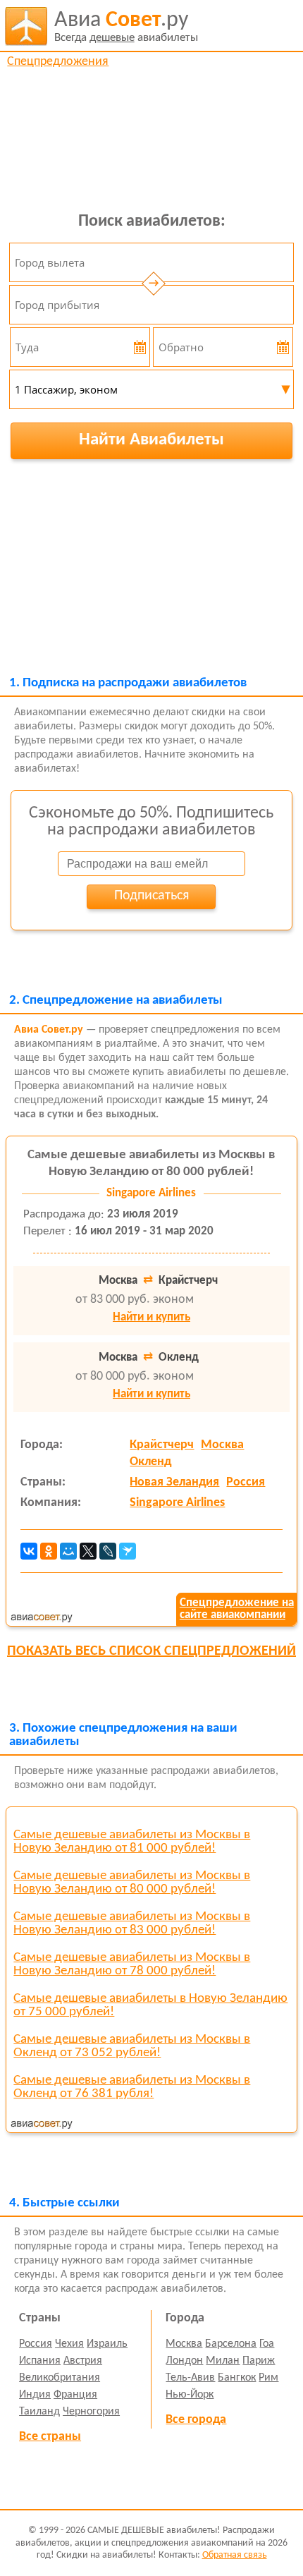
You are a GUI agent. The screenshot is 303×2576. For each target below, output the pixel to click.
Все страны (50, 2437)
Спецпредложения (58, 62)
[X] (88, 1551)
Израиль (107, 2344)
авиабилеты (126, 26)
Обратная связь (235, 2555)
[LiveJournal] (108, 1551)
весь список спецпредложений (151, 1651)
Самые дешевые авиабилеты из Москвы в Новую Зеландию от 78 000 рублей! (132, 1964)
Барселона (231, 2344)
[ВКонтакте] (29, 1551)
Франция (75, 2395)
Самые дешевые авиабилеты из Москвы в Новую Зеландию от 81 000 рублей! (132, 1842)
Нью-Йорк (190, 2395)
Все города (196, 2420)
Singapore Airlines (177, 1503)
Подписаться (151, 896)
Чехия (69, 2344)
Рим (268, 2378)
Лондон (184, 2361)
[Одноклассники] (49, 1551)
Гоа (267, 2344)
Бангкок (237, 2378)
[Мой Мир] (68, 1551)
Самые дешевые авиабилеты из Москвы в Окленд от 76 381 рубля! (132, 2087)
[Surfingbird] (128, 1551)
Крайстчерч (162, 1445)
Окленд (150, 1462)
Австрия (83, 2361)
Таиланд (39, 2412)
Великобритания (60, 2378)
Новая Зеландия (174, 1482)
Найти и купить (151, 1317)
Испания (40, 2361)
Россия (246, 1482)
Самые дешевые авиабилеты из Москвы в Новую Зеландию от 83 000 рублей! (132, 1924)
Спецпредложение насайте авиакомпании (237, 1609)
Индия (35, 2395)
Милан (223, 2361)
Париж (259, 2361)
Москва (222, 1445)
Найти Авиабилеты (151, 440)
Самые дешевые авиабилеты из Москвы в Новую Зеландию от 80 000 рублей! (132, 1883)
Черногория (91, 2412)
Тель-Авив (190, 2378)
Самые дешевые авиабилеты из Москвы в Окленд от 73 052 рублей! (132, 2046)
